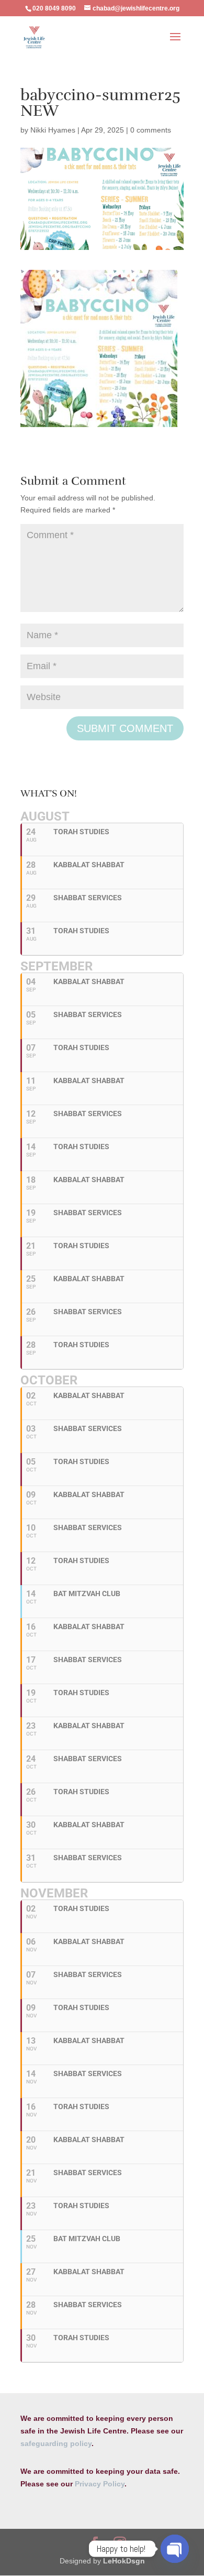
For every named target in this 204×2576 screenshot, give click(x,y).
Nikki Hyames (53, 130)
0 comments (151, 130)
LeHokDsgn (124, 2561)
